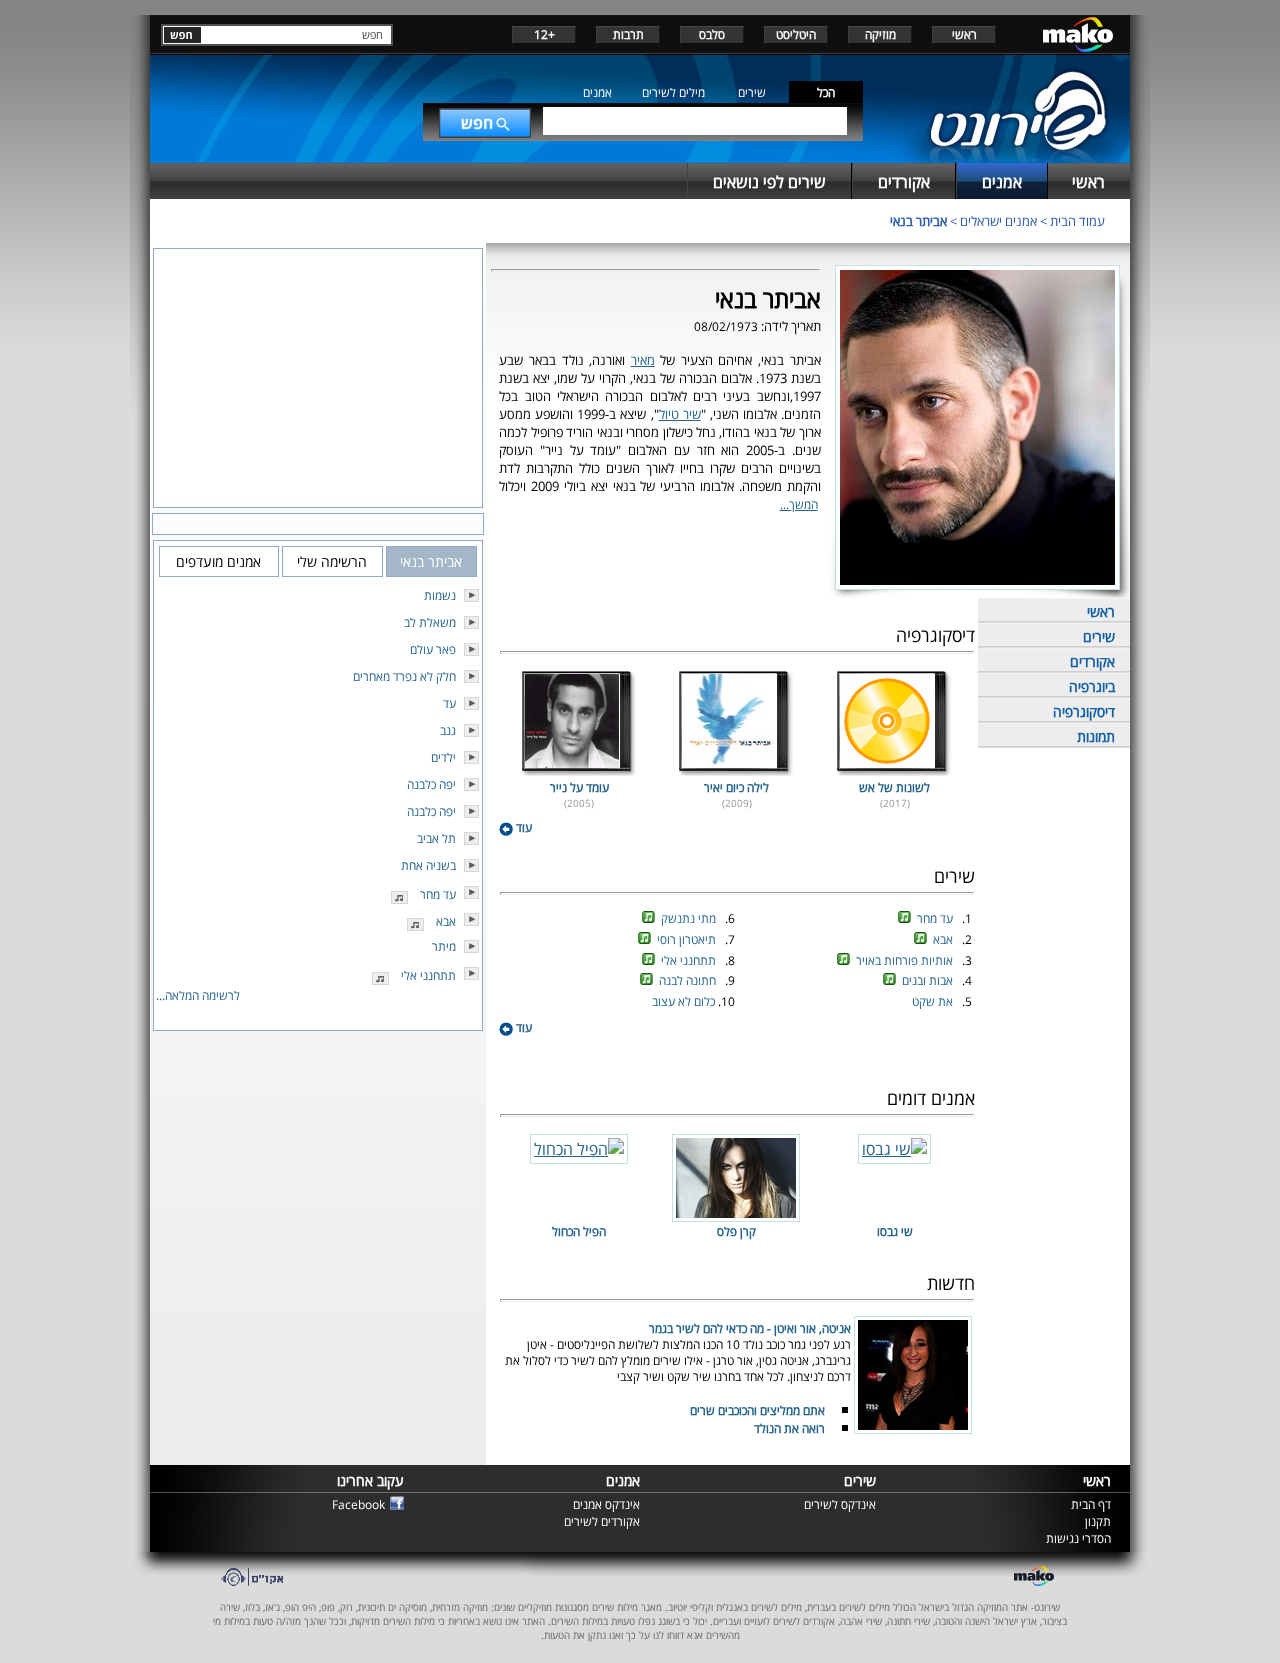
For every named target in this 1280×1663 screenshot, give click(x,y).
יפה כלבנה (431, 784)
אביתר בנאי (918, 221)
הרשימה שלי (332, 561)
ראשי (964, 34)
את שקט (934, 1001)
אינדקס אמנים (606, 1504)
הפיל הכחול (579, 1231)
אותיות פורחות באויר (906, 960)
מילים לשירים (673, 92)
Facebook (358, 1504)
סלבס (712, 34)
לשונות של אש (894, 787)
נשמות (440, 595)
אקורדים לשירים (602, 1521)
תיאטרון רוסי (688, 939)
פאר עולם (433, 649)
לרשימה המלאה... (198, 995)
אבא (944, 939)
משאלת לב (430, 622)
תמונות (1096, 736)
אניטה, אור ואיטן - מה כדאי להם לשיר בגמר (750, 1328)
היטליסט (796, 34)
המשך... (799, 504)
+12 (544, 34)
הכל (826, 92)
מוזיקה (880, 34)
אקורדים (1092, 661)
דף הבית (1091, 1504)
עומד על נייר (579, 787)
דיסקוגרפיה (1084, 711)
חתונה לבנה (689, 980)
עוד (522, 827)
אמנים (597, 92)
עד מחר (936, 918)
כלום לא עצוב (685, 1001)
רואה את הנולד (789, 1428)
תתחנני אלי (690, 960)
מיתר (444, 946)
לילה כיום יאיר (736, 787)
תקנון (1098, 1521)
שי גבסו (895, 1231)
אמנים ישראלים (998, 221)
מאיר (643, 360)
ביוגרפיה (1092, 686)
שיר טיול (680, 414)
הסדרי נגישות (1078, 1538)
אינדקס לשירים (840, 1504)
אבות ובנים (929, 980)
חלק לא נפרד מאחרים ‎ (403, 676)
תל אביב (436, 838)
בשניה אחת (428, 865)
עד (449, 703)
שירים (752, 92)
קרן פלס (736, 1231)
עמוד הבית (1077, 221)
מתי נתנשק (690, 918)
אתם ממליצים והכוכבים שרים (757, 1410)
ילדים (443, 757)
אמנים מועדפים (218, 561)
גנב (448, 730)
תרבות (628, 34)
